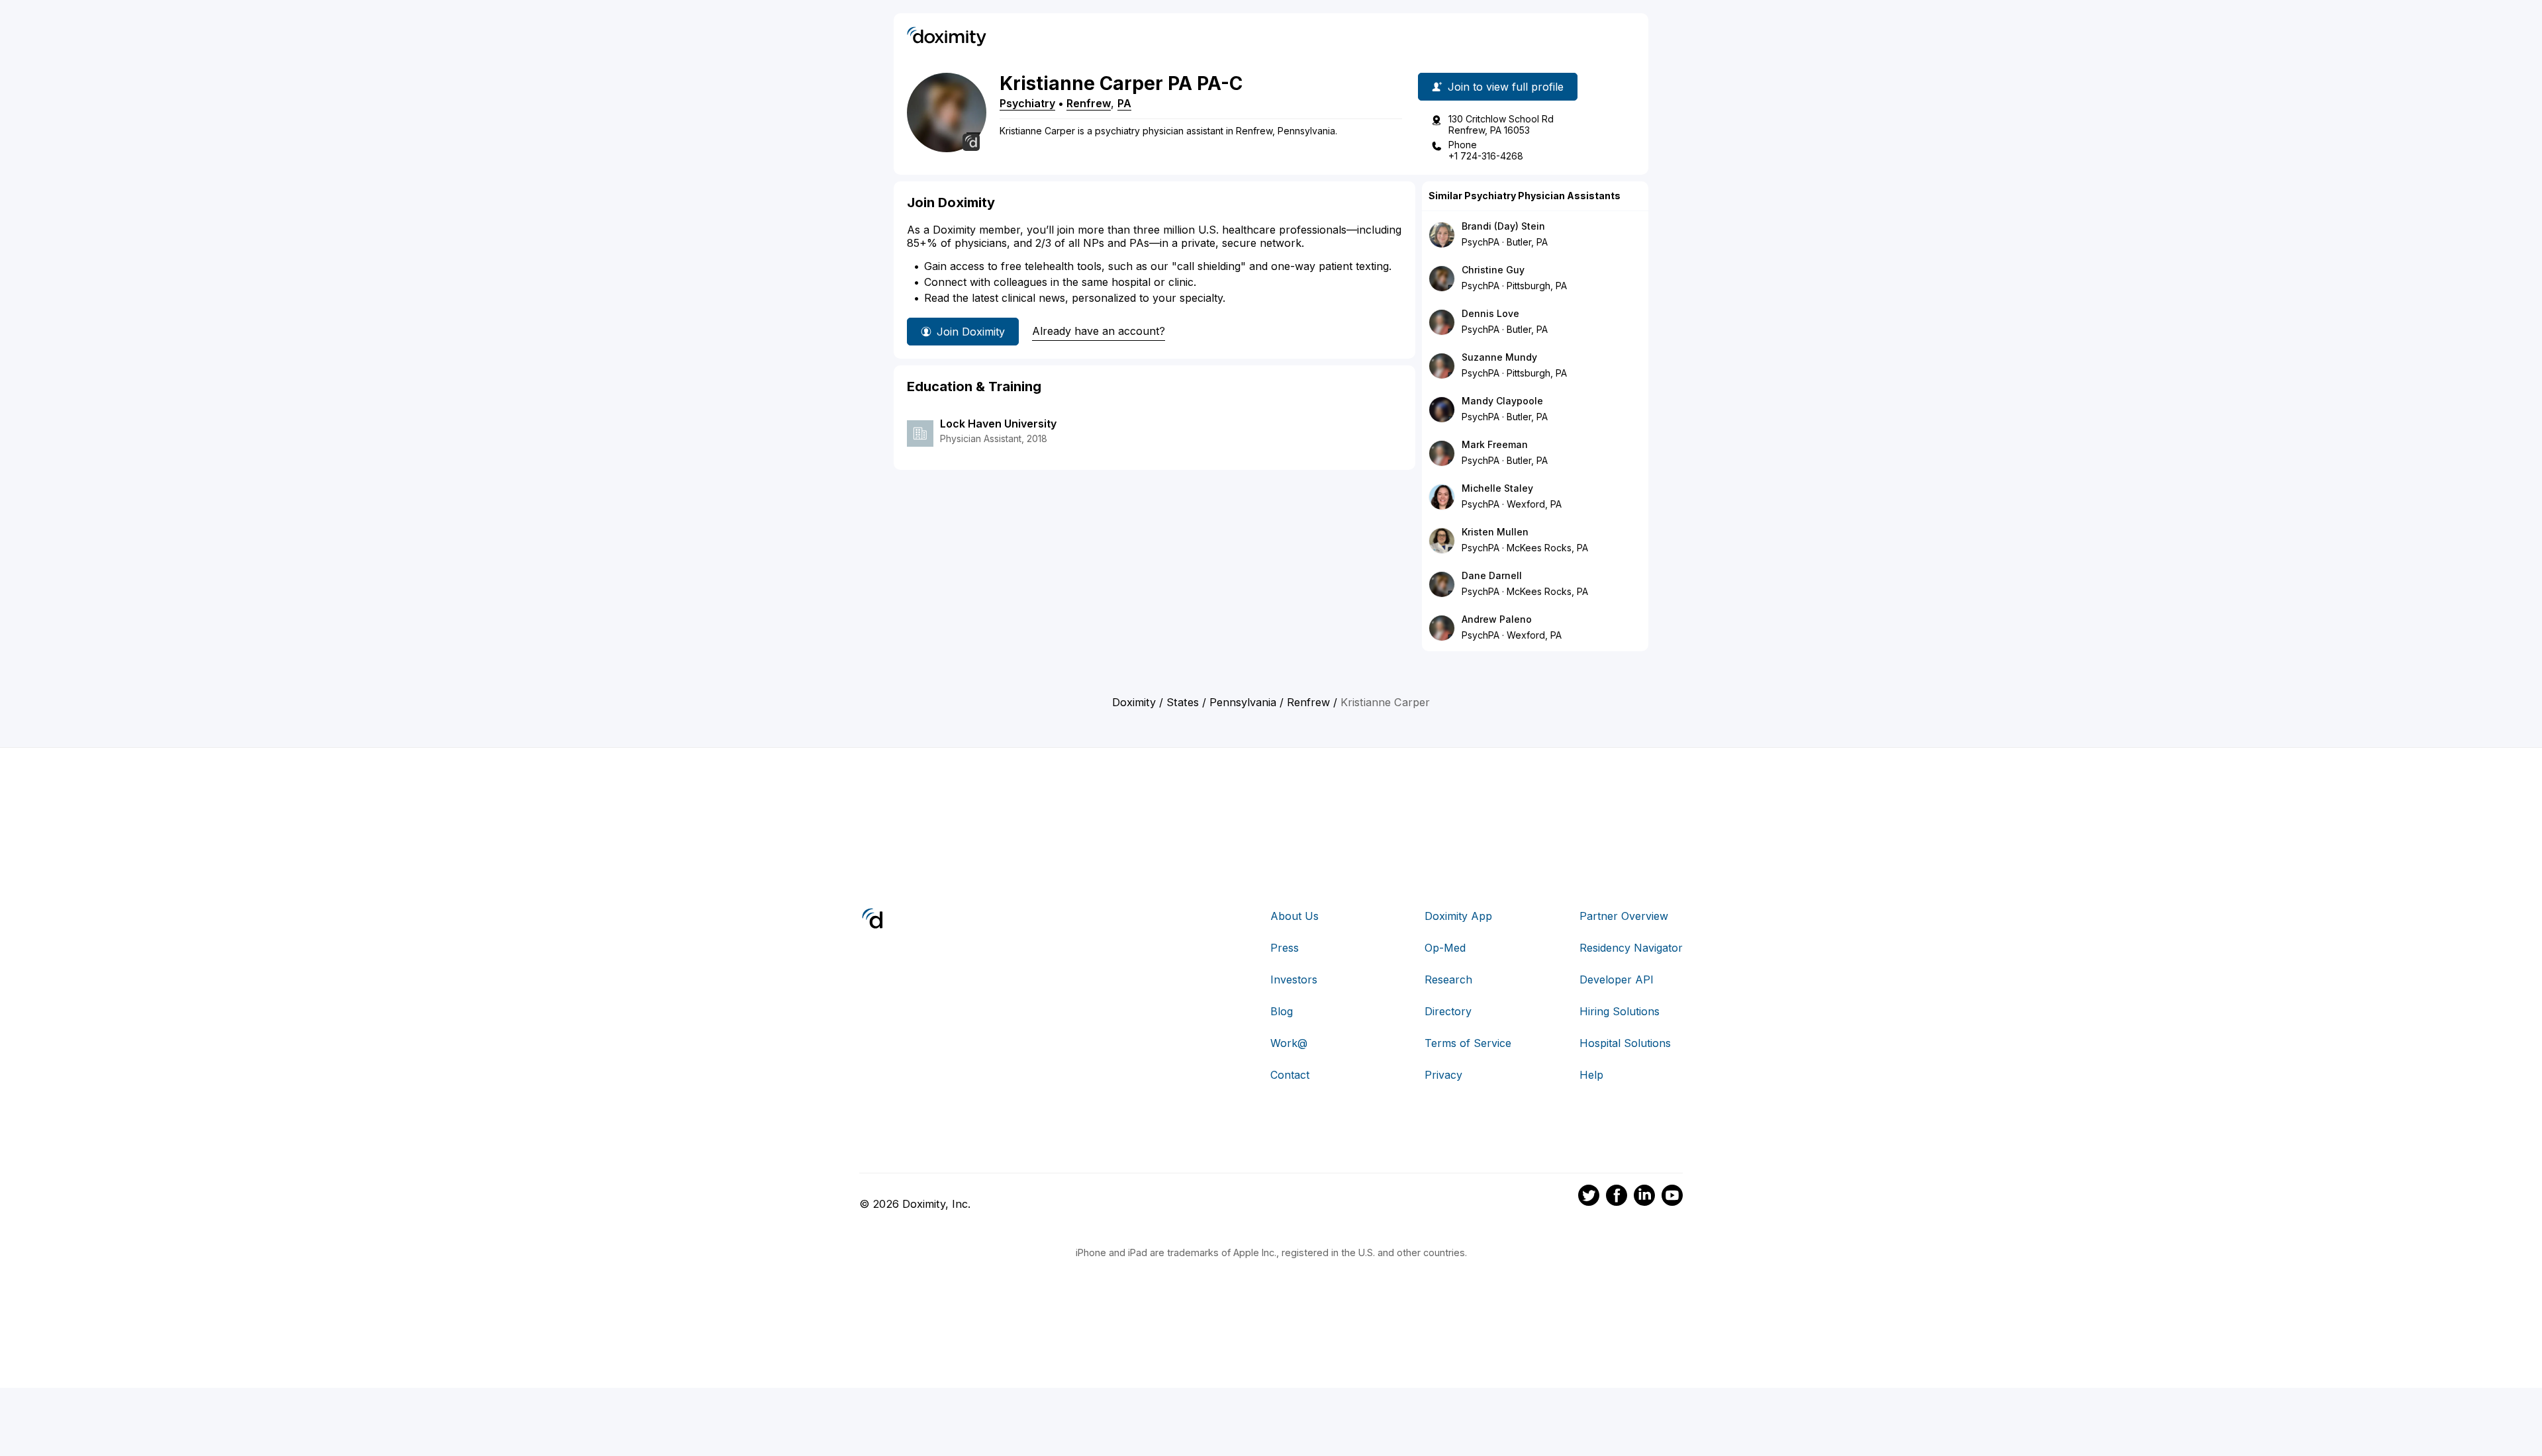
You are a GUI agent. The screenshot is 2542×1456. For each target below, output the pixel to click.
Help (1591, 1075)
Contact (1290, 1075)
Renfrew (1089, 103)
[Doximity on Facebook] (1617, 1197)
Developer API (1617, 979)
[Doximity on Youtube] (1672, 1197)
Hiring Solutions (1620, 1011)
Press (1285, 948)
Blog (1282, 1011)
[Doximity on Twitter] (1589, 1197)
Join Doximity (971, 332)
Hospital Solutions (1625, 1043)
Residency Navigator (1631, 948)
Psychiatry (1027, 103)
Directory (1448, 1011)
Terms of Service (1468, 1043)
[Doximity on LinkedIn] (1644, 1197)
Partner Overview (1624, 916)
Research (1448, 979)
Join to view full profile (1506, 87)
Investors (1294, 979)
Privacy (1443, 1075)
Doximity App (1458, 916)
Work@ (1289, 1043)
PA (1124, 103)
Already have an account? (1099, 331)
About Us (1295, 916)
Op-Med (1445, 948)
